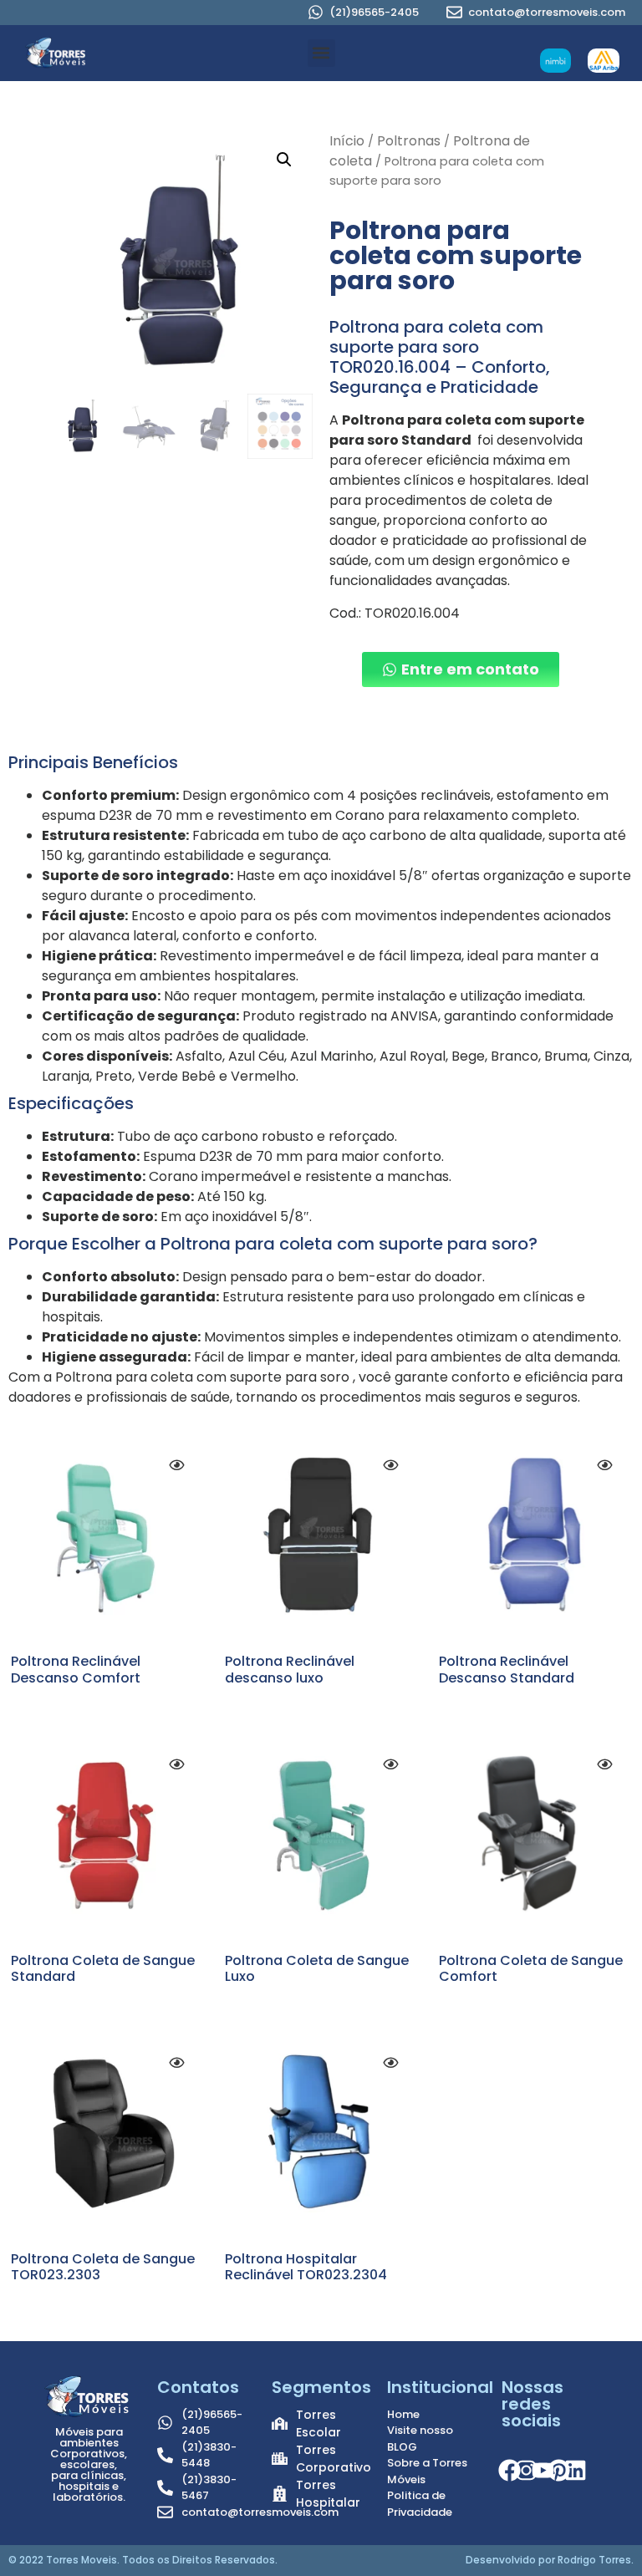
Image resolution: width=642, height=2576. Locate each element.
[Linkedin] (575, 2471)
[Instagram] (526, 2471)
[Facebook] (510, 2471)
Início (347, 141)
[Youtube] (543, 2471)
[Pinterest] (559, 2471)
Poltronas (409, 141)
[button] (321, 53)
